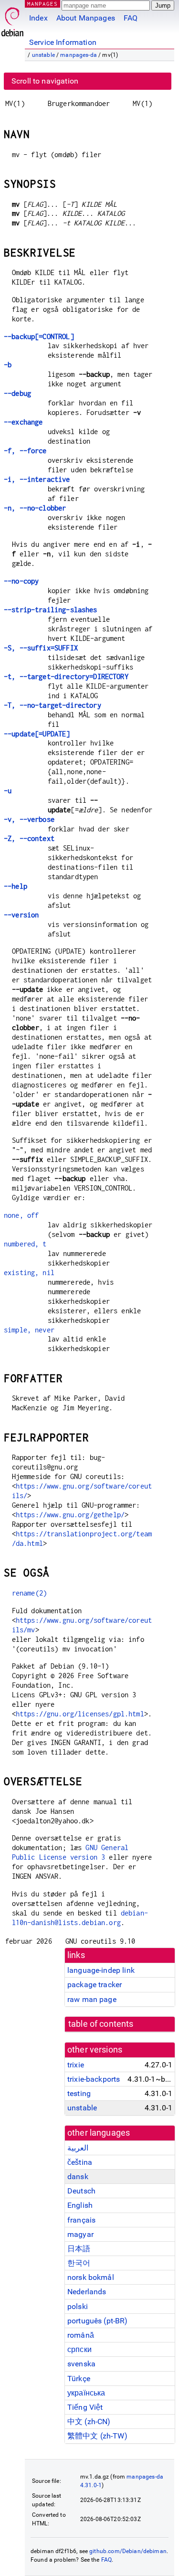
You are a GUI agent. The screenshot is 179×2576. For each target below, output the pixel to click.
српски (79, 2349)
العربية (78, 2148)
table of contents (101, 2024)
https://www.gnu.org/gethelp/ (70, 1515)
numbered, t (25, 1244)
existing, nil (29, 1272)
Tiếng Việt (85, 2407)
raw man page (92, 1999)
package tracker (95, 1985)
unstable (43, 55)
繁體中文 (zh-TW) (97, 2436)
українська (86, 2393)
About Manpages (86, 18)
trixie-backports (94, 2079)
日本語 (79, 2249)
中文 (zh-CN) (89, 2422)
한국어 (79, 2263)
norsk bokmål (91, 2277)
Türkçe (79, 2379)
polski (78, 2306)
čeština (80, 2162)
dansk (78, 2177)
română (81, 2335)
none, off (21, 1215)
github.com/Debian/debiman (128, 2551)
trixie (76, 2065)
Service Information (63, 42)
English (80, 2205)
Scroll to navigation (45, 81)
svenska (81, 2364)
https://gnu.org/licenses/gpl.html (80, 1714)
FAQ (131, 18)
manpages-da (79, 55)
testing (79, 2093)
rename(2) (29, 1593)
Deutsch (81, 2191)
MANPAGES (42, 4)
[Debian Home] (12, 19)
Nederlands (87, 2292)
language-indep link (101, 1970)
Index (38, 18)
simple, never (29, 1330)
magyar (80, 2234)
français (81, 2220)
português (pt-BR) (98, 2321)
